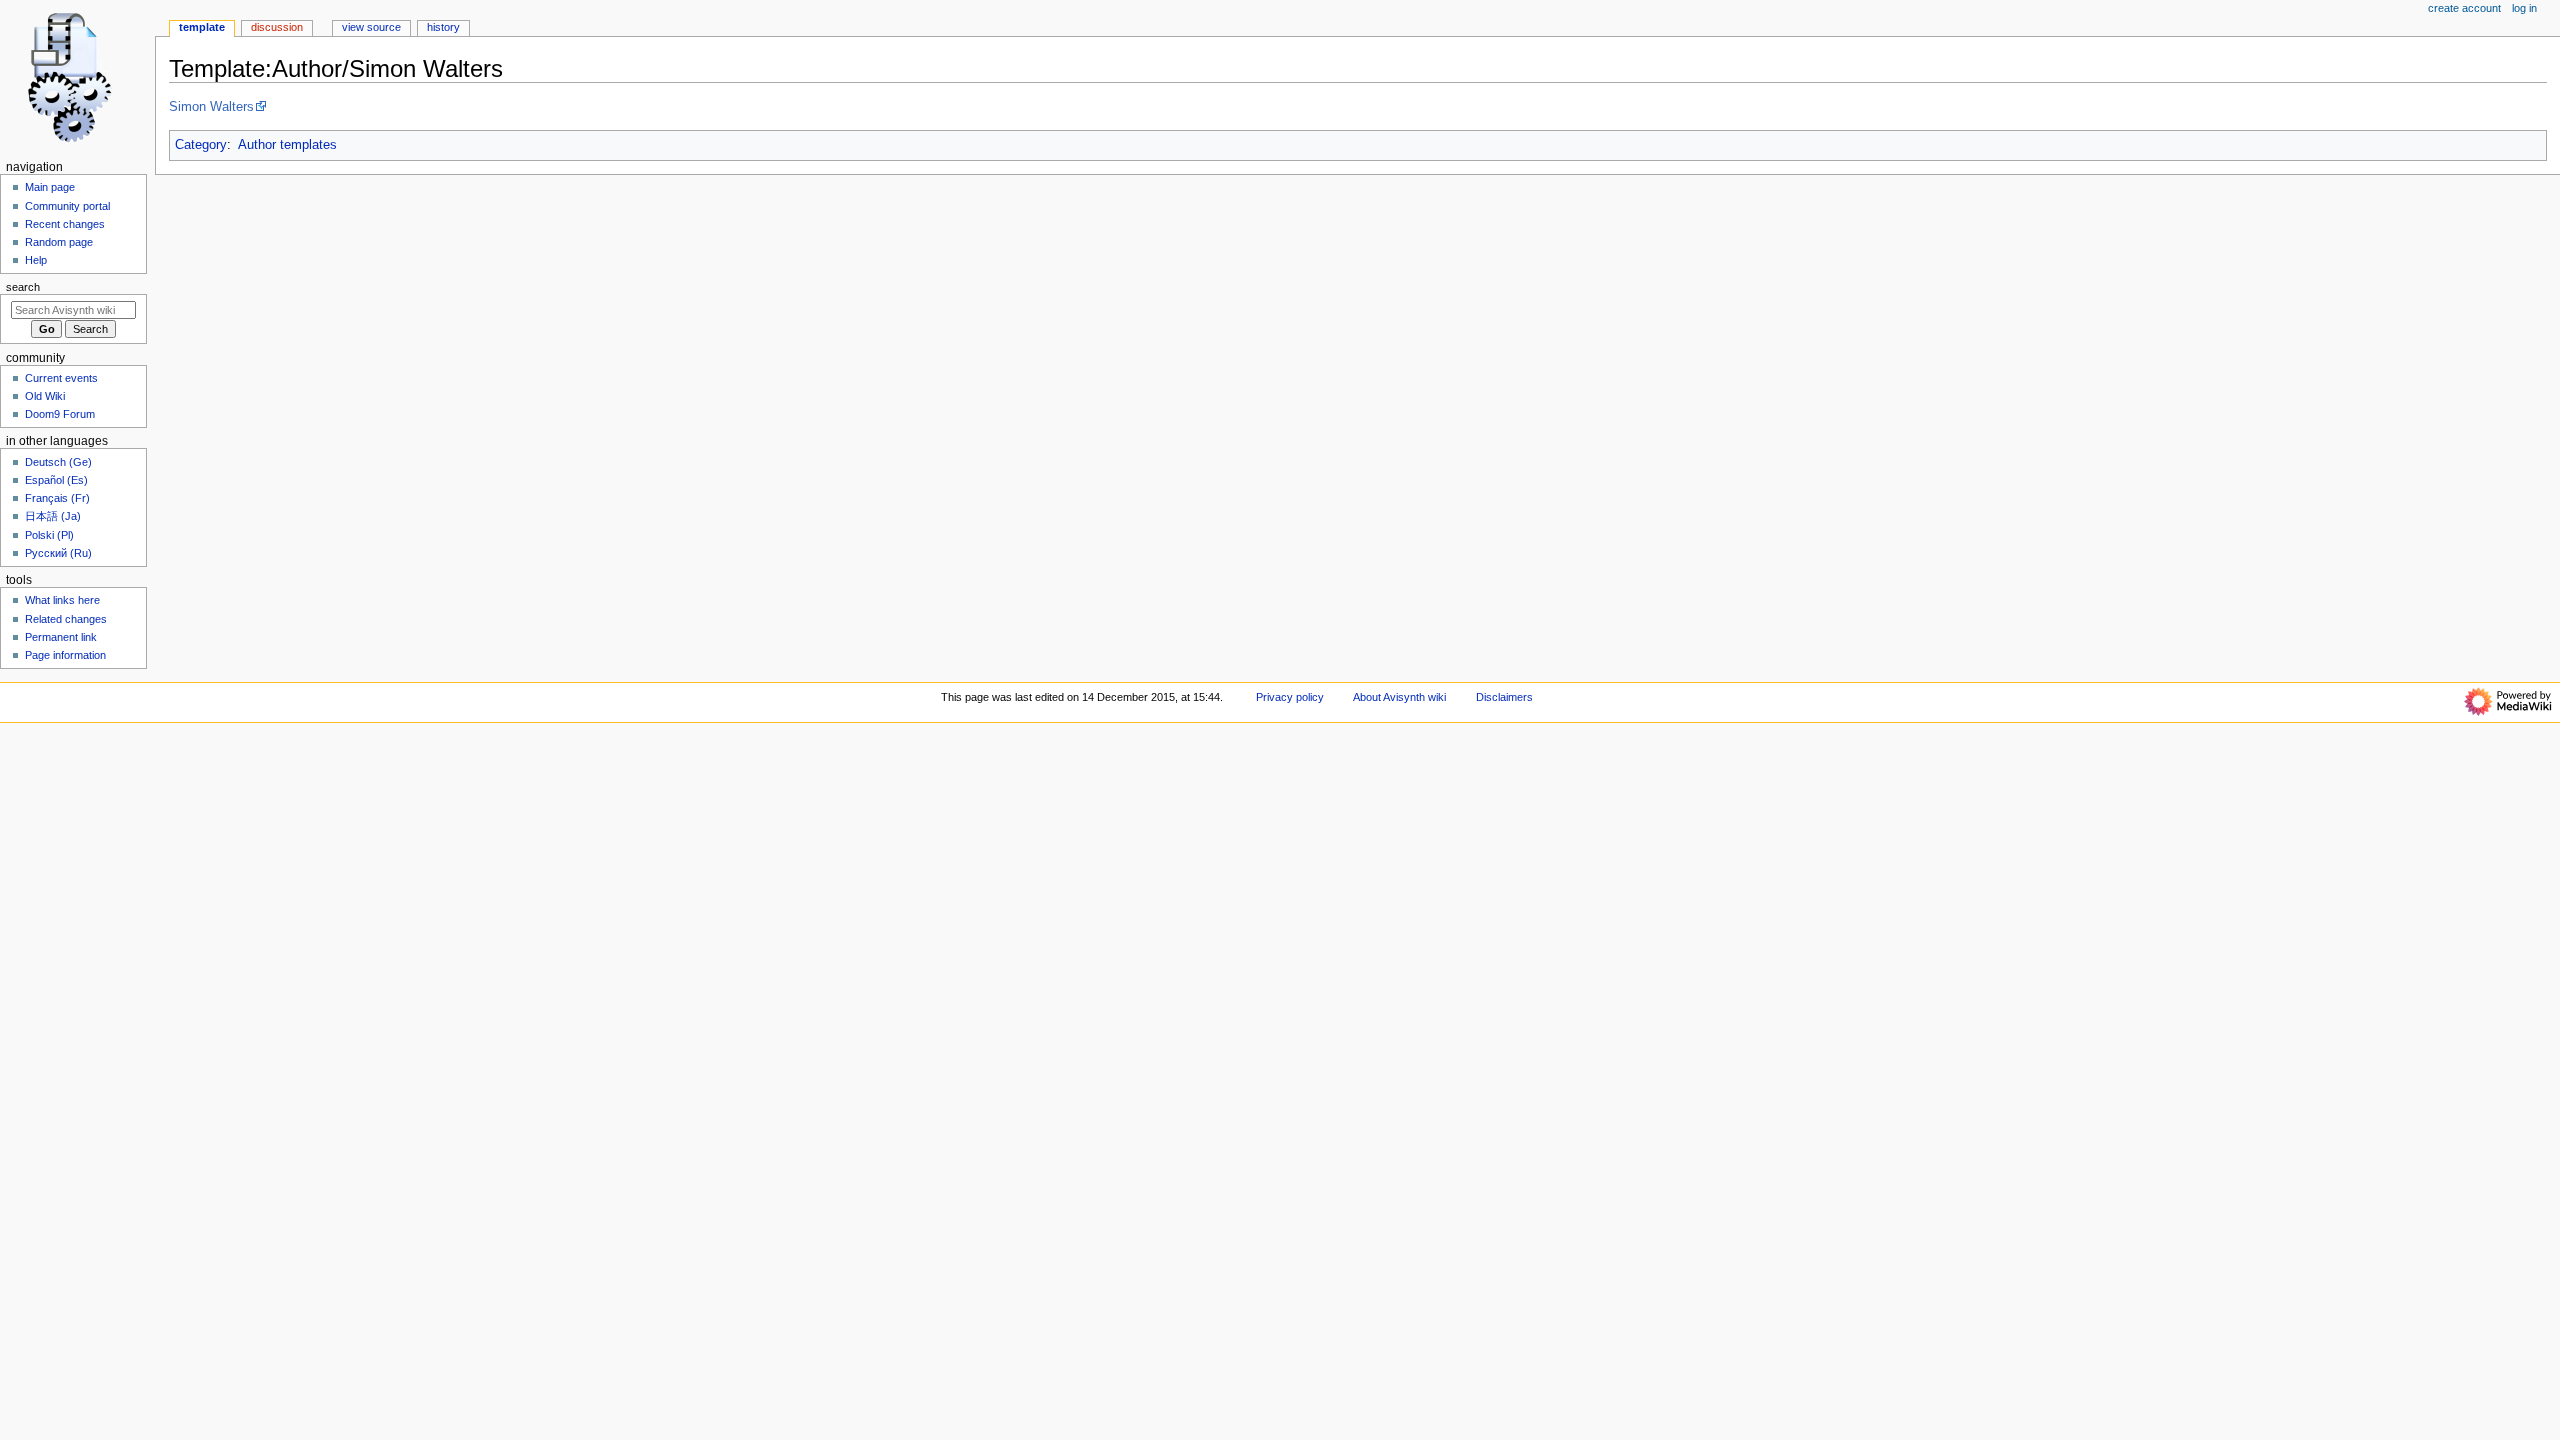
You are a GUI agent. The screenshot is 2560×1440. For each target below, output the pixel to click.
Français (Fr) (57, 498)
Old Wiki (45, 396)
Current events (61, 378)
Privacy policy (1290, 697)
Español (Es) (56, 480)
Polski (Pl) (49, 535)
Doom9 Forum (60, 414)
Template (202, 27)
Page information (65, 655)
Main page (50, 187)
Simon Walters (211, 107)
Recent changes (65, 224)
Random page (59, 242)
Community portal (67, 206)
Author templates (287, 145)
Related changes (66, 619)
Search (23, 287)
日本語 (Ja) (53, 516)
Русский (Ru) (58, 553)
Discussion (277, 27)
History (443, 27)
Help (36, 260)
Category (201, 145)
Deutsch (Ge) (58, 462)
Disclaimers (1504, 697)
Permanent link (61, 637)
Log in (2524, 8)
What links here (62, 600)
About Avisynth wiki (1399, 697)
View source (371, 27)
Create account (2464, 8)
